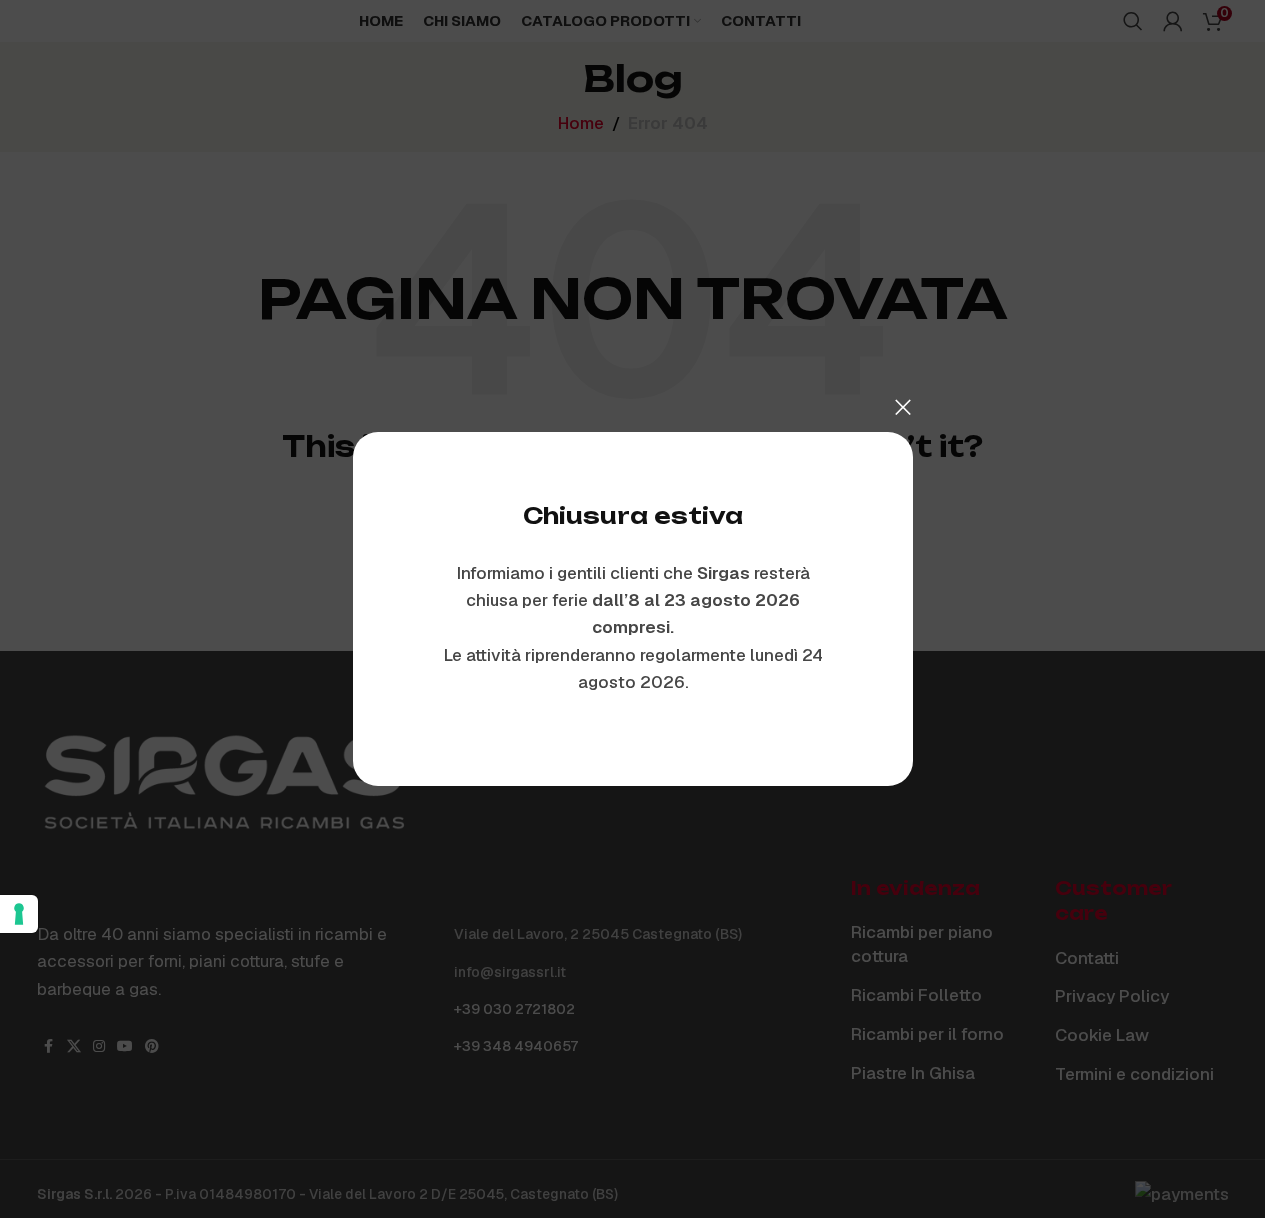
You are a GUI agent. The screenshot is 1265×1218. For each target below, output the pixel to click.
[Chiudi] (903, 407)
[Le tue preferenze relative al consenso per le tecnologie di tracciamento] (19, 914)
